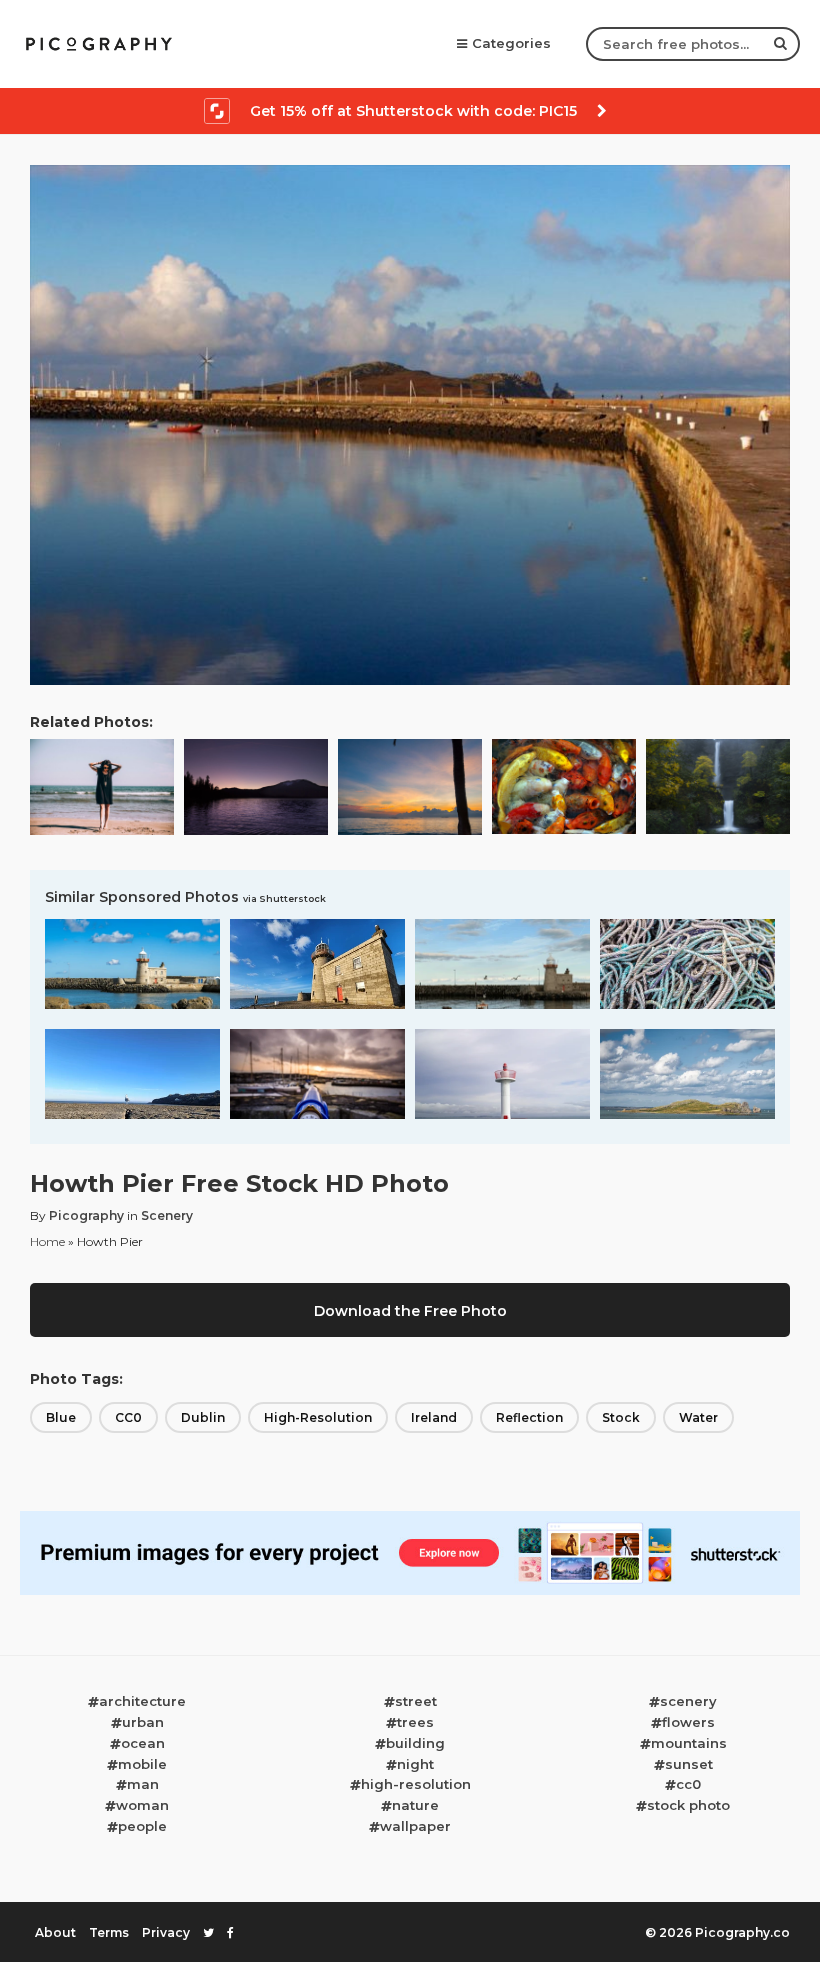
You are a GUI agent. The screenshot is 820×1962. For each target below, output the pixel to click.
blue (61, 1417)
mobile (142, 1764)
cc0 (688, 1784)
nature (415, 1805)
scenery (688, 1701)
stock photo (688, 1805)
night (415, 1764)
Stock (621, 1417)
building (415, 1743)
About (55, 1932)
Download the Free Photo (410, 1311)
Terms (109, 1932)
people (142, 1826)
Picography (86, 1215)
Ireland (434, 1417)
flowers (688, 1722)
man (143, 1784)
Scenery (167, 1215)
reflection (529, 1417)
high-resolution (416, 1784)
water (698, 1417)
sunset (689, 1764)
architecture (142, 1701)
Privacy (166, 1932)
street (416, 1701)
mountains (689, 1743)
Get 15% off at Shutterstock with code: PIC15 (413, 111)
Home (47, 1241)
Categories (511, 43)
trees (415, 1722)
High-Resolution (318, 1417)
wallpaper (415, 1826)
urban (143, 1722)
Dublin (203, 1417)
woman (142, 1805)
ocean (143, 1743)
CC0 (128, 1417)
